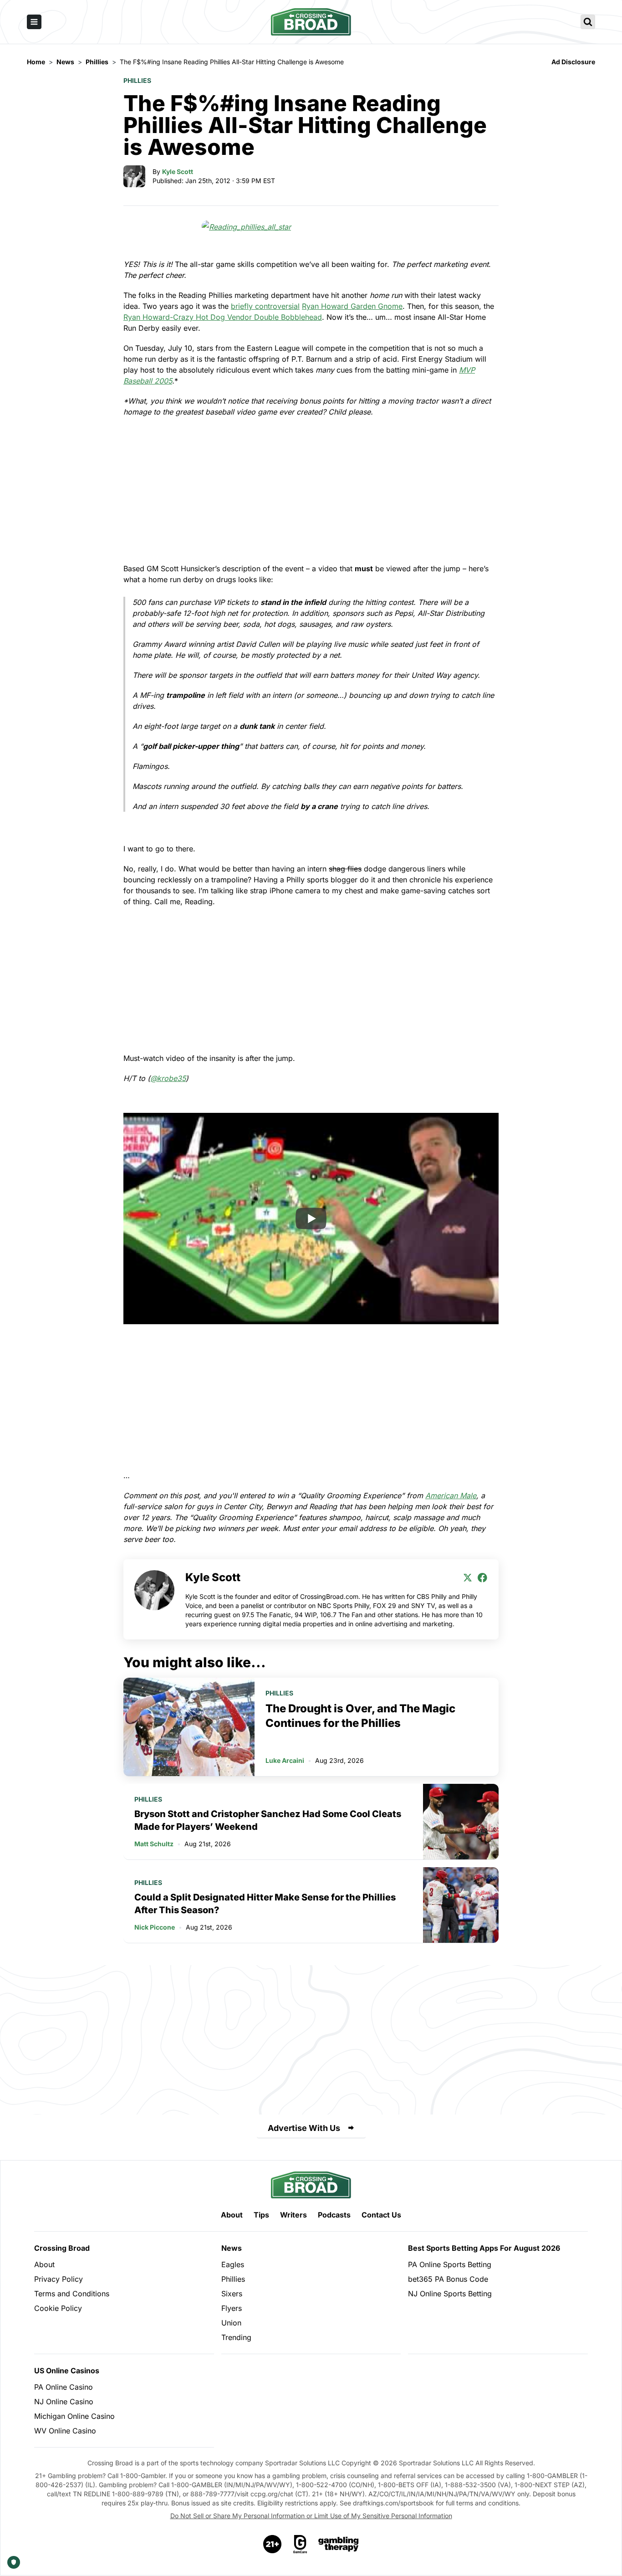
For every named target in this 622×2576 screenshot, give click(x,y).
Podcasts (334, 2215)
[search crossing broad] (588, 22)
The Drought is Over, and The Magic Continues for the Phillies (360, 1716)
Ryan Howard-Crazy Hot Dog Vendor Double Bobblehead (223, 317)
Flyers (232, 2308)
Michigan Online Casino (74, 2416)
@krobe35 (168, 1078)
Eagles (233, 2264)
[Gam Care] (300, 2544)
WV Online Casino (65, 2431)
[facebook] (482, 1577)
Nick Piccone (155, 1927)
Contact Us (381, 2215)
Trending (236, 2337)
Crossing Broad (62, 2248)
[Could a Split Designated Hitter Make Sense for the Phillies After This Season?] (461, 1905)
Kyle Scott (178, 172)
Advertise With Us (304, 2128)
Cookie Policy (58, 2308)
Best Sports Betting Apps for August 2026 (484, 2248)
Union (231, 2323)
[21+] (273, 2544)
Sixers (232, 2294)
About (232, 2215)
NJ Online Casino (64, 2402)
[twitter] (468, 1577)
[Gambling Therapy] (339, 2544)
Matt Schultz (154, 1844)
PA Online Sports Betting (450, 2264)
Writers (293, 2215)
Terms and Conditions (72, 2294)
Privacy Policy (59, 2279)
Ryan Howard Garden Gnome (352, 306)
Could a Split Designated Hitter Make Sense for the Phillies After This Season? (265, 1904)
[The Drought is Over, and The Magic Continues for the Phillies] (189, 1727)
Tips (261, 2215)
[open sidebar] (34, 22)
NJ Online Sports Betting (450, 2294)
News (232, 2248)
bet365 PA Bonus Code (448, 2279)
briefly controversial (265, 306)
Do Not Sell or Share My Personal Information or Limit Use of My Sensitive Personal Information (311, 2516)
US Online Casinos (67, 2371)
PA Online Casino (64, 2387)
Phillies (137, 80)
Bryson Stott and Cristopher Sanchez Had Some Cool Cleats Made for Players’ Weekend (268, 1820)
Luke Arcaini (285, 1760)
